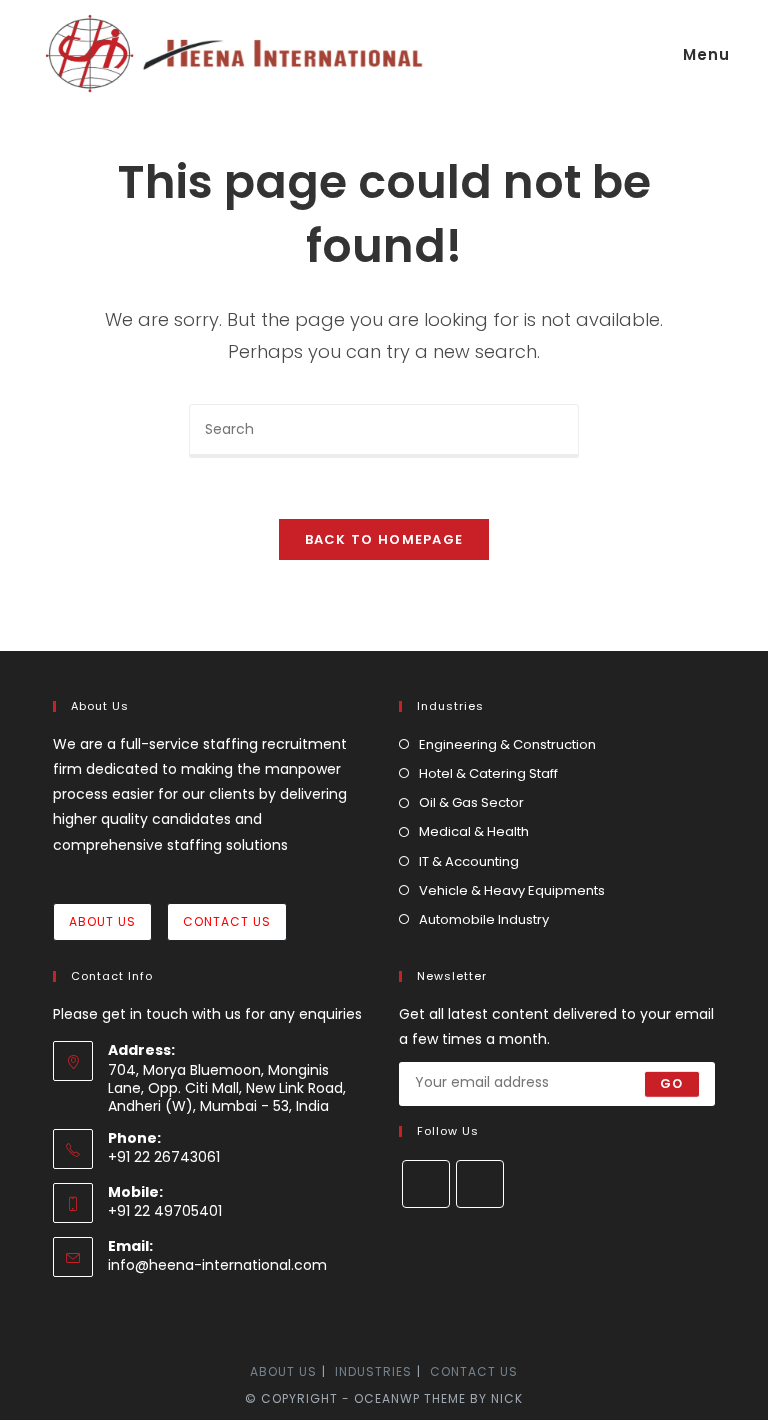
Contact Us (227, 921)
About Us (102, 921)
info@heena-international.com (217, 1265)
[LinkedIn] (480, 1184)
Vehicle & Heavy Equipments (512, 890)
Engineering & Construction (507, 744)
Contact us (474, 1371)
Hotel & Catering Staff (488, 773)
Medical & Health (474, 831)
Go (671, 1083)
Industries (373, 1371)
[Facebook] (426, 1184)
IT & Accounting (469, 861)
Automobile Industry (484, 919)
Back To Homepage (384, 539)
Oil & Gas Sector (471, 802)
